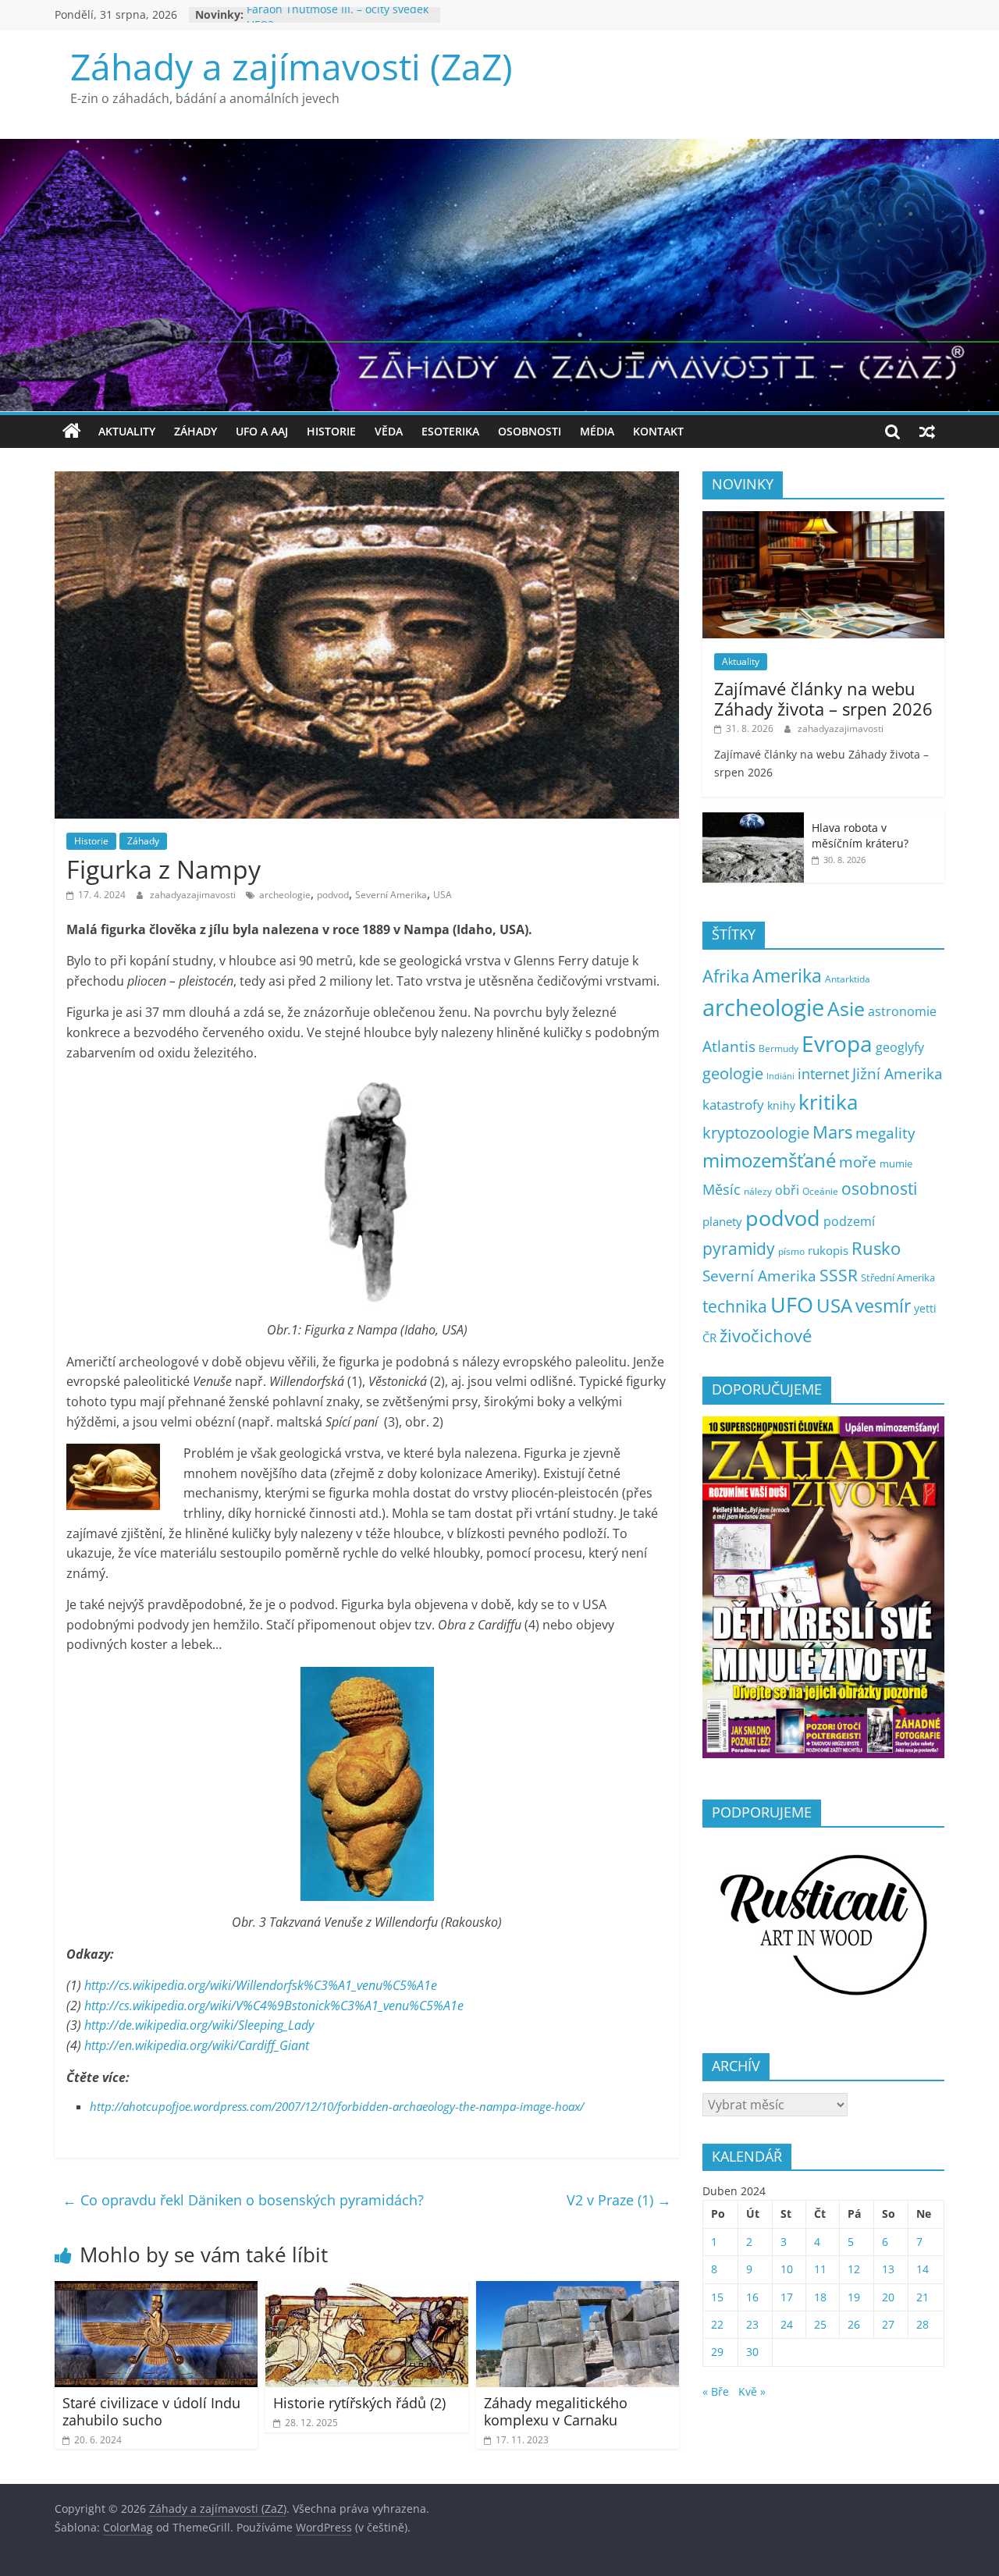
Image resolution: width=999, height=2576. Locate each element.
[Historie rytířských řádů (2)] (367, 2290)
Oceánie (820, 1191)
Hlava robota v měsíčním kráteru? (860, 835)
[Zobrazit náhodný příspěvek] (927, 432)
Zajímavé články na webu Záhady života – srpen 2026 (823, 698)
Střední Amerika (898, 1277)
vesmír (883, 1306)
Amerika (787, 975)
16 (752, 2297)
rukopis (828, 1250)
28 (923, 2324)
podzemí (849, 1221)
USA (443, 895)
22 (717, 2324)
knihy (781, 1105)
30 (752, 2352)
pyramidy (739, 1248)
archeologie (285, 895)
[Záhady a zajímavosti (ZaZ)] (72, 432)
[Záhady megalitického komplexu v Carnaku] (578, 2290)
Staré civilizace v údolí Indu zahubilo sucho (151, 2411)
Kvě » (752, 2391)
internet (823, 1074)
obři (787, 1190)
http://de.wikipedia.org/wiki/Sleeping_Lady (199, 2025)
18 (820, 2297)
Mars (832, 1132)
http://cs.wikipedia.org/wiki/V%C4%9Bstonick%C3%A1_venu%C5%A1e (274, 2006)
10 (787, 2269)
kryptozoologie (756, 1133)
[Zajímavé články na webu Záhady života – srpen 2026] (823, 519)
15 (717, 2297)
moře (858, 1162)
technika (735, 1306)
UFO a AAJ (262, 431)
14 (923, 2269)
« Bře (716, 2391)
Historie (331, 431)
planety (722, 1221)
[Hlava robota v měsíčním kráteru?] (753, 821)
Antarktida (848, 979)
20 (888, 2297)
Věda (389, 431)
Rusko (876, 1248)
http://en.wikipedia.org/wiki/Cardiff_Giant (197, 2045)
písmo (791, 1251)
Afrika (726, 976)
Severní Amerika (391, 895)
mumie (896, 1164)
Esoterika (450, 431)
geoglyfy (900, 1047)
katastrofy (733, 1105)
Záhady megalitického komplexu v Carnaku (556, 2411)
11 (820, 2269)
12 (854, 2269)
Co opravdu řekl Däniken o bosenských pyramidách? (243, 2200)
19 (854, 2297)
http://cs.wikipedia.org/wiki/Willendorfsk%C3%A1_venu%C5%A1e (261, 1985)
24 (787, 2324)
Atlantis (729, 1046)
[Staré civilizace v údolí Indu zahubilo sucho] (156, 2290)
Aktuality (127, 431)
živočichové (766, 1336)
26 (854, 2324)
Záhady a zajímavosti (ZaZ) (292, 66)
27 (888, 2324)
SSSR (839, 1275)
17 (787, 2297)
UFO (792, 1305)
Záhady (196, 431)
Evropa (837, 1043)
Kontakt (658, 431)
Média (597, 431)
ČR (709, 1338)
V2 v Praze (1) (619, 2200)
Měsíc (722, 1189)
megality (885, 1133)
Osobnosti (530, 431)
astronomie (902, 1011)
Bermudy (779, 1048)
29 (717, 2352)
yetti (925, 1308)
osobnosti (879, 1189)
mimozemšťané (769, 1160)
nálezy (758, 1191)
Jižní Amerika (898, 1073)
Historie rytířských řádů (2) (359, 2403)
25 (820, 2324)
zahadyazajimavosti (194, 895)
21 (923, 2297)
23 (752, 2324)
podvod (333, 895)
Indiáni (780, 1076)
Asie (846, 1008)
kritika (828, 1102)
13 (888, 2269)
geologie (733, 1073)
